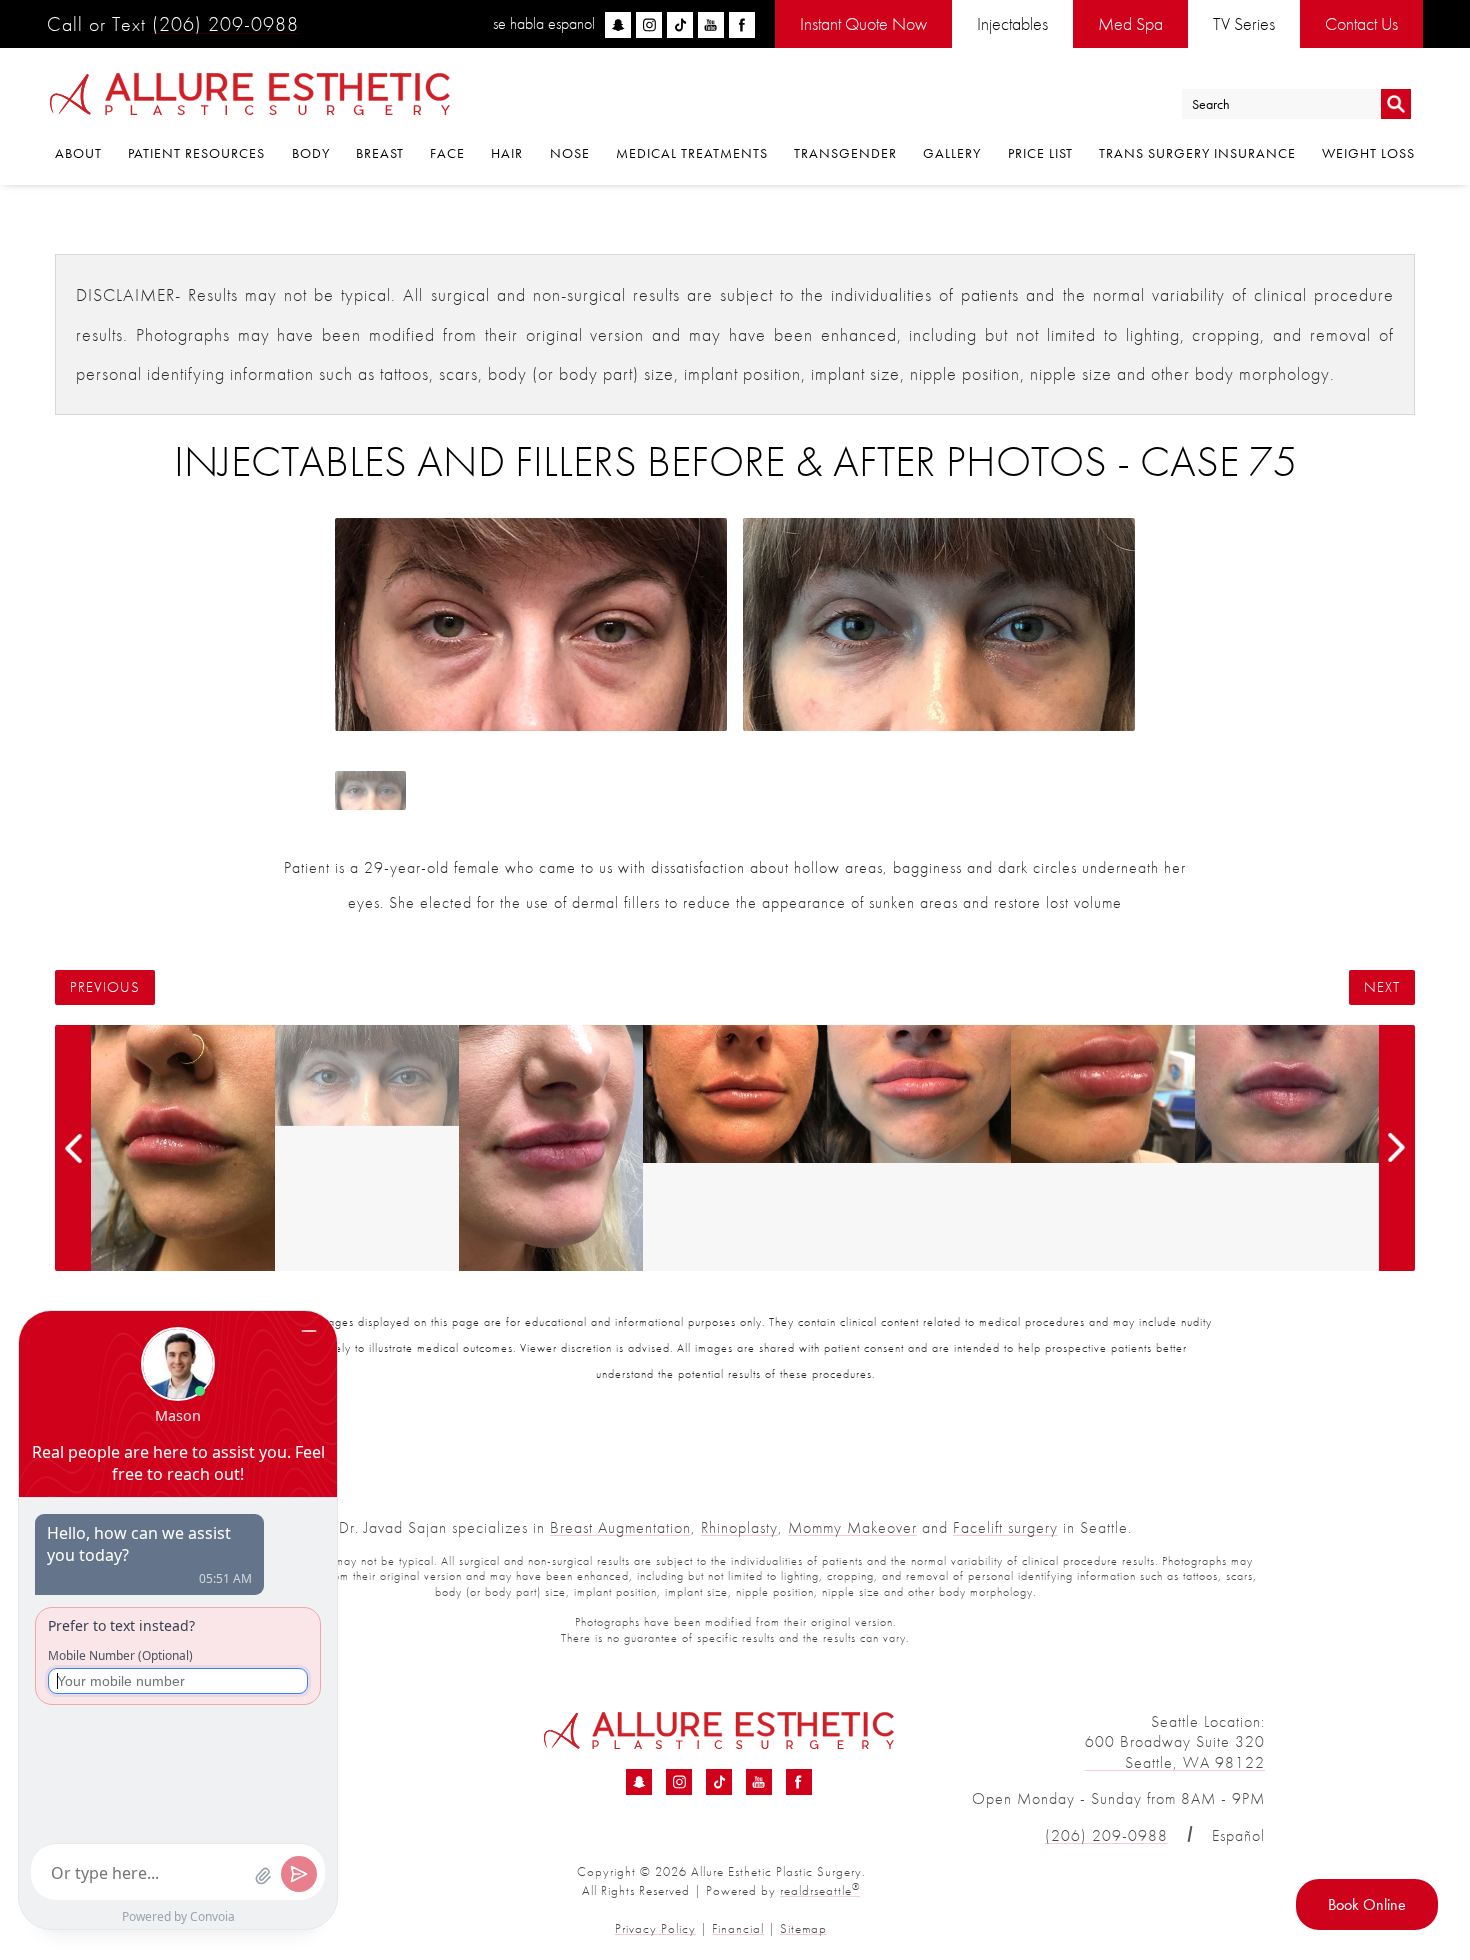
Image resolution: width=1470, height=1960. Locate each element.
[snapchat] (618, 25)
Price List (1040, 153)
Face (447, 153)
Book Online (1367, 1904)
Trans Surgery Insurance (1197, 153)
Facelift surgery (1005, 1527)
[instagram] (649, 25)
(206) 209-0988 (225, 24)
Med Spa (1130, 23)
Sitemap (803, 1928)
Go (1396, 104)
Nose (570, 153)
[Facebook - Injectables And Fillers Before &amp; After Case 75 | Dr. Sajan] (799, 1782)
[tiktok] (680, 25)
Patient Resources (196, 153)
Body (311, 153)
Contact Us (1361, 23)
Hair (507, 153)
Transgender (845, 153)
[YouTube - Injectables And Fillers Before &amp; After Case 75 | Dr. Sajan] (759, 1782)
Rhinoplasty (739, 1527)
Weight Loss (1368, 153)
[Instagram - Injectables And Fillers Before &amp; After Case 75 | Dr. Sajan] (679, 1782)
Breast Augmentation (620, 1527)
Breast (380, 153)
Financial (738, 1928)
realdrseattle (820, 1890)
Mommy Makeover (852, 1527)
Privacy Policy (655, 1928)
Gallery (952, 153)
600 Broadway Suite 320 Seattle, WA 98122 (1175, 1752)
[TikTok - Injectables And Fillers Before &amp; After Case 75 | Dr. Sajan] (719, 1782)
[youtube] (711, 25)
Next (1382, 987)
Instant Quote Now (863, 23)
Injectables (1012, 23)
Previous (105, 987)
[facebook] (742, 25)
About (78, 153)
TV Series (1244, 23)
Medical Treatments (692, 153)
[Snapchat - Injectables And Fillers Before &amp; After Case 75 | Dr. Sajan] (639, 1782)
